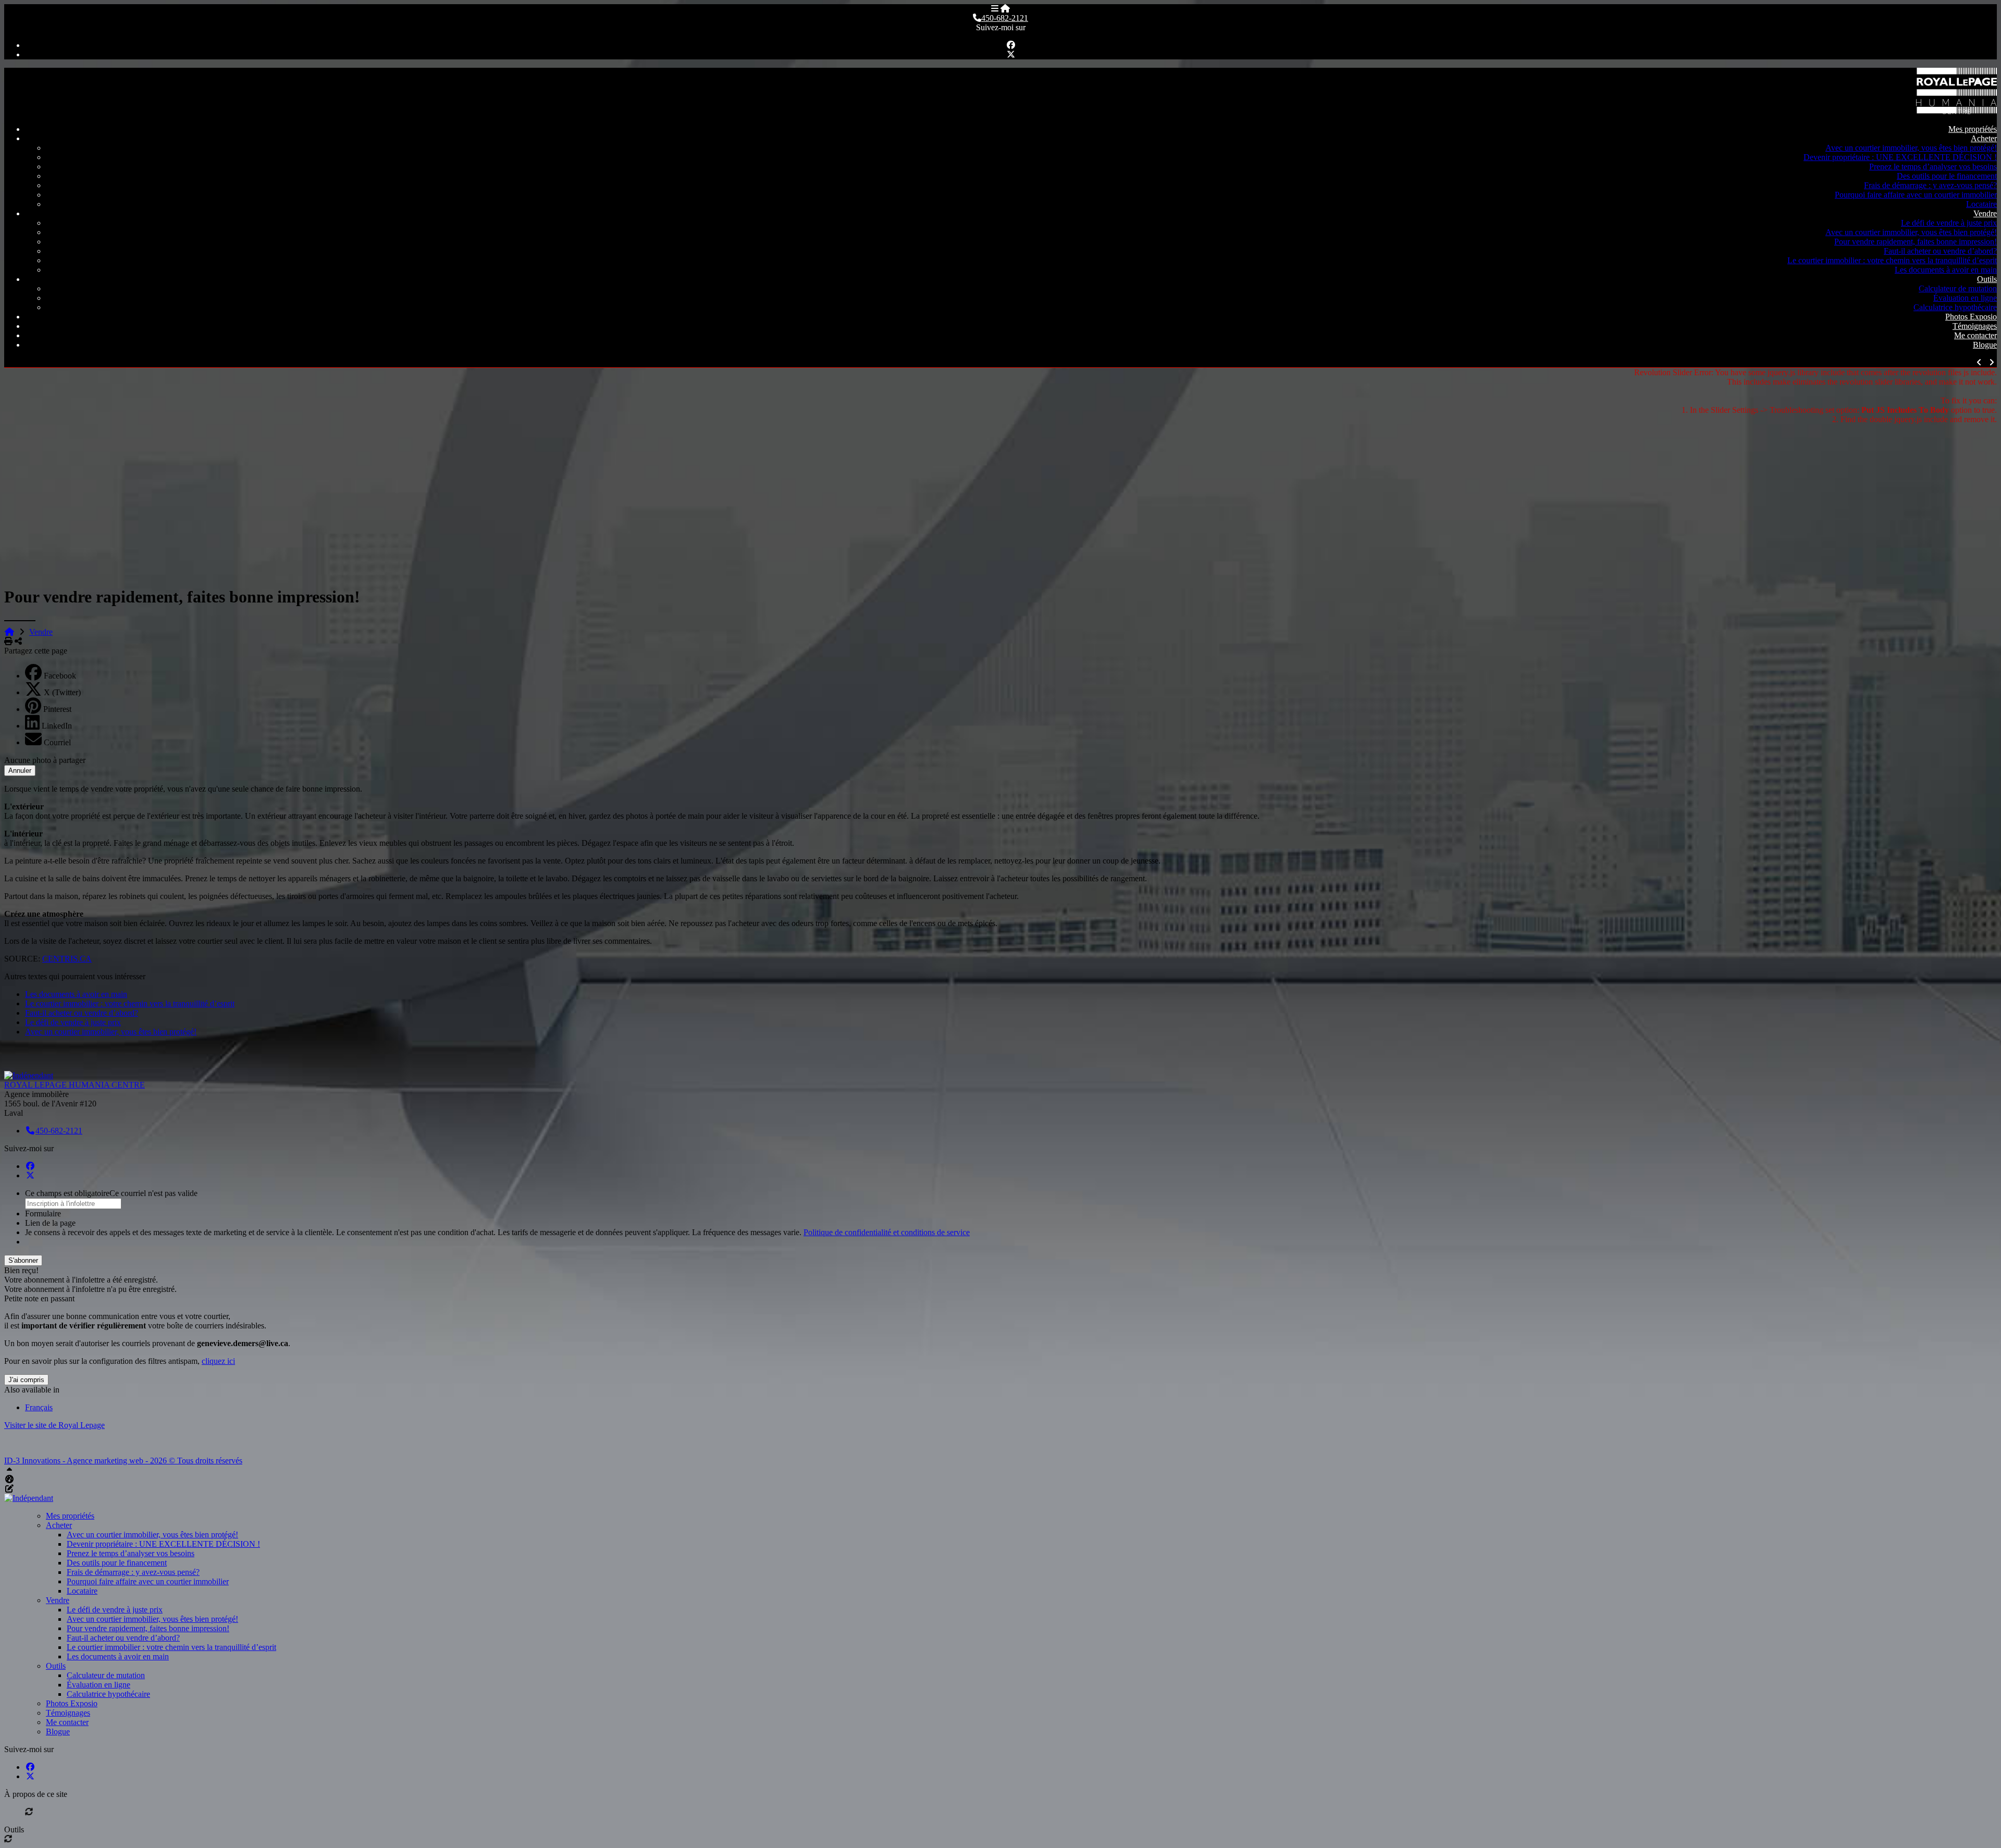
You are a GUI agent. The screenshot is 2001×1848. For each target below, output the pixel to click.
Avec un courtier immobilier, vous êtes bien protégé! (1911, 148)
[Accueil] (1005, 9)
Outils (1987, 279)
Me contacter (1975, 335)
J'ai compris (26, 1380)
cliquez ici (218, 1361)
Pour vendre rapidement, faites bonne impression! (1916, 242)
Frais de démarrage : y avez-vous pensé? (1930, 185)
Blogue (1985, 345)
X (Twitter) (62, 692)
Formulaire (43, 1213)
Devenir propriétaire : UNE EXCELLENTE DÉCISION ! (1900, 157)
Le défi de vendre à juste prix (1949, 223)
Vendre (1985, 213)
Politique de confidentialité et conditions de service (887, 1232)
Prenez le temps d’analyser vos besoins (1933, 167)
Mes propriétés (1973, 129)
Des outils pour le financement (1947, 176)
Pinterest (57, 709)
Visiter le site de (54, 1425)
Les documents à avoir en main (1946, 270)
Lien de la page (50, 1223)
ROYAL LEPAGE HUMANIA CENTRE (75, 1085)
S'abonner (23, 1260)
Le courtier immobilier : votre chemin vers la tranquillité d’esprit (1892, 260)
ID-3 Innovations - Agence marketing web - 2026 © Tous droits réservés (123, 1461)
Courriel (57, 742)
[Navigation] (995, 9)
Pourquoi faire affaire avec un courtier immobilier (1916, 195)
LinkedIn (57, 726)
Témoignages (1975, 326)
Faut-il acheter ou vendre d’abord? (1940, 251)
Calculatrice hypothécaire (1955, 307)
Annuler (20, 771)
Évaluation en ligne (1965, 298)
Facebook (60, 676)
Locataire (1981, 204)
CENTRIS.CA (67, 959)
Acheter (1984, 138)
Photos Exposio (1971, 317)
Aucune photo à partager (45, 760)
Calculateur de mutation (1958, 288)
